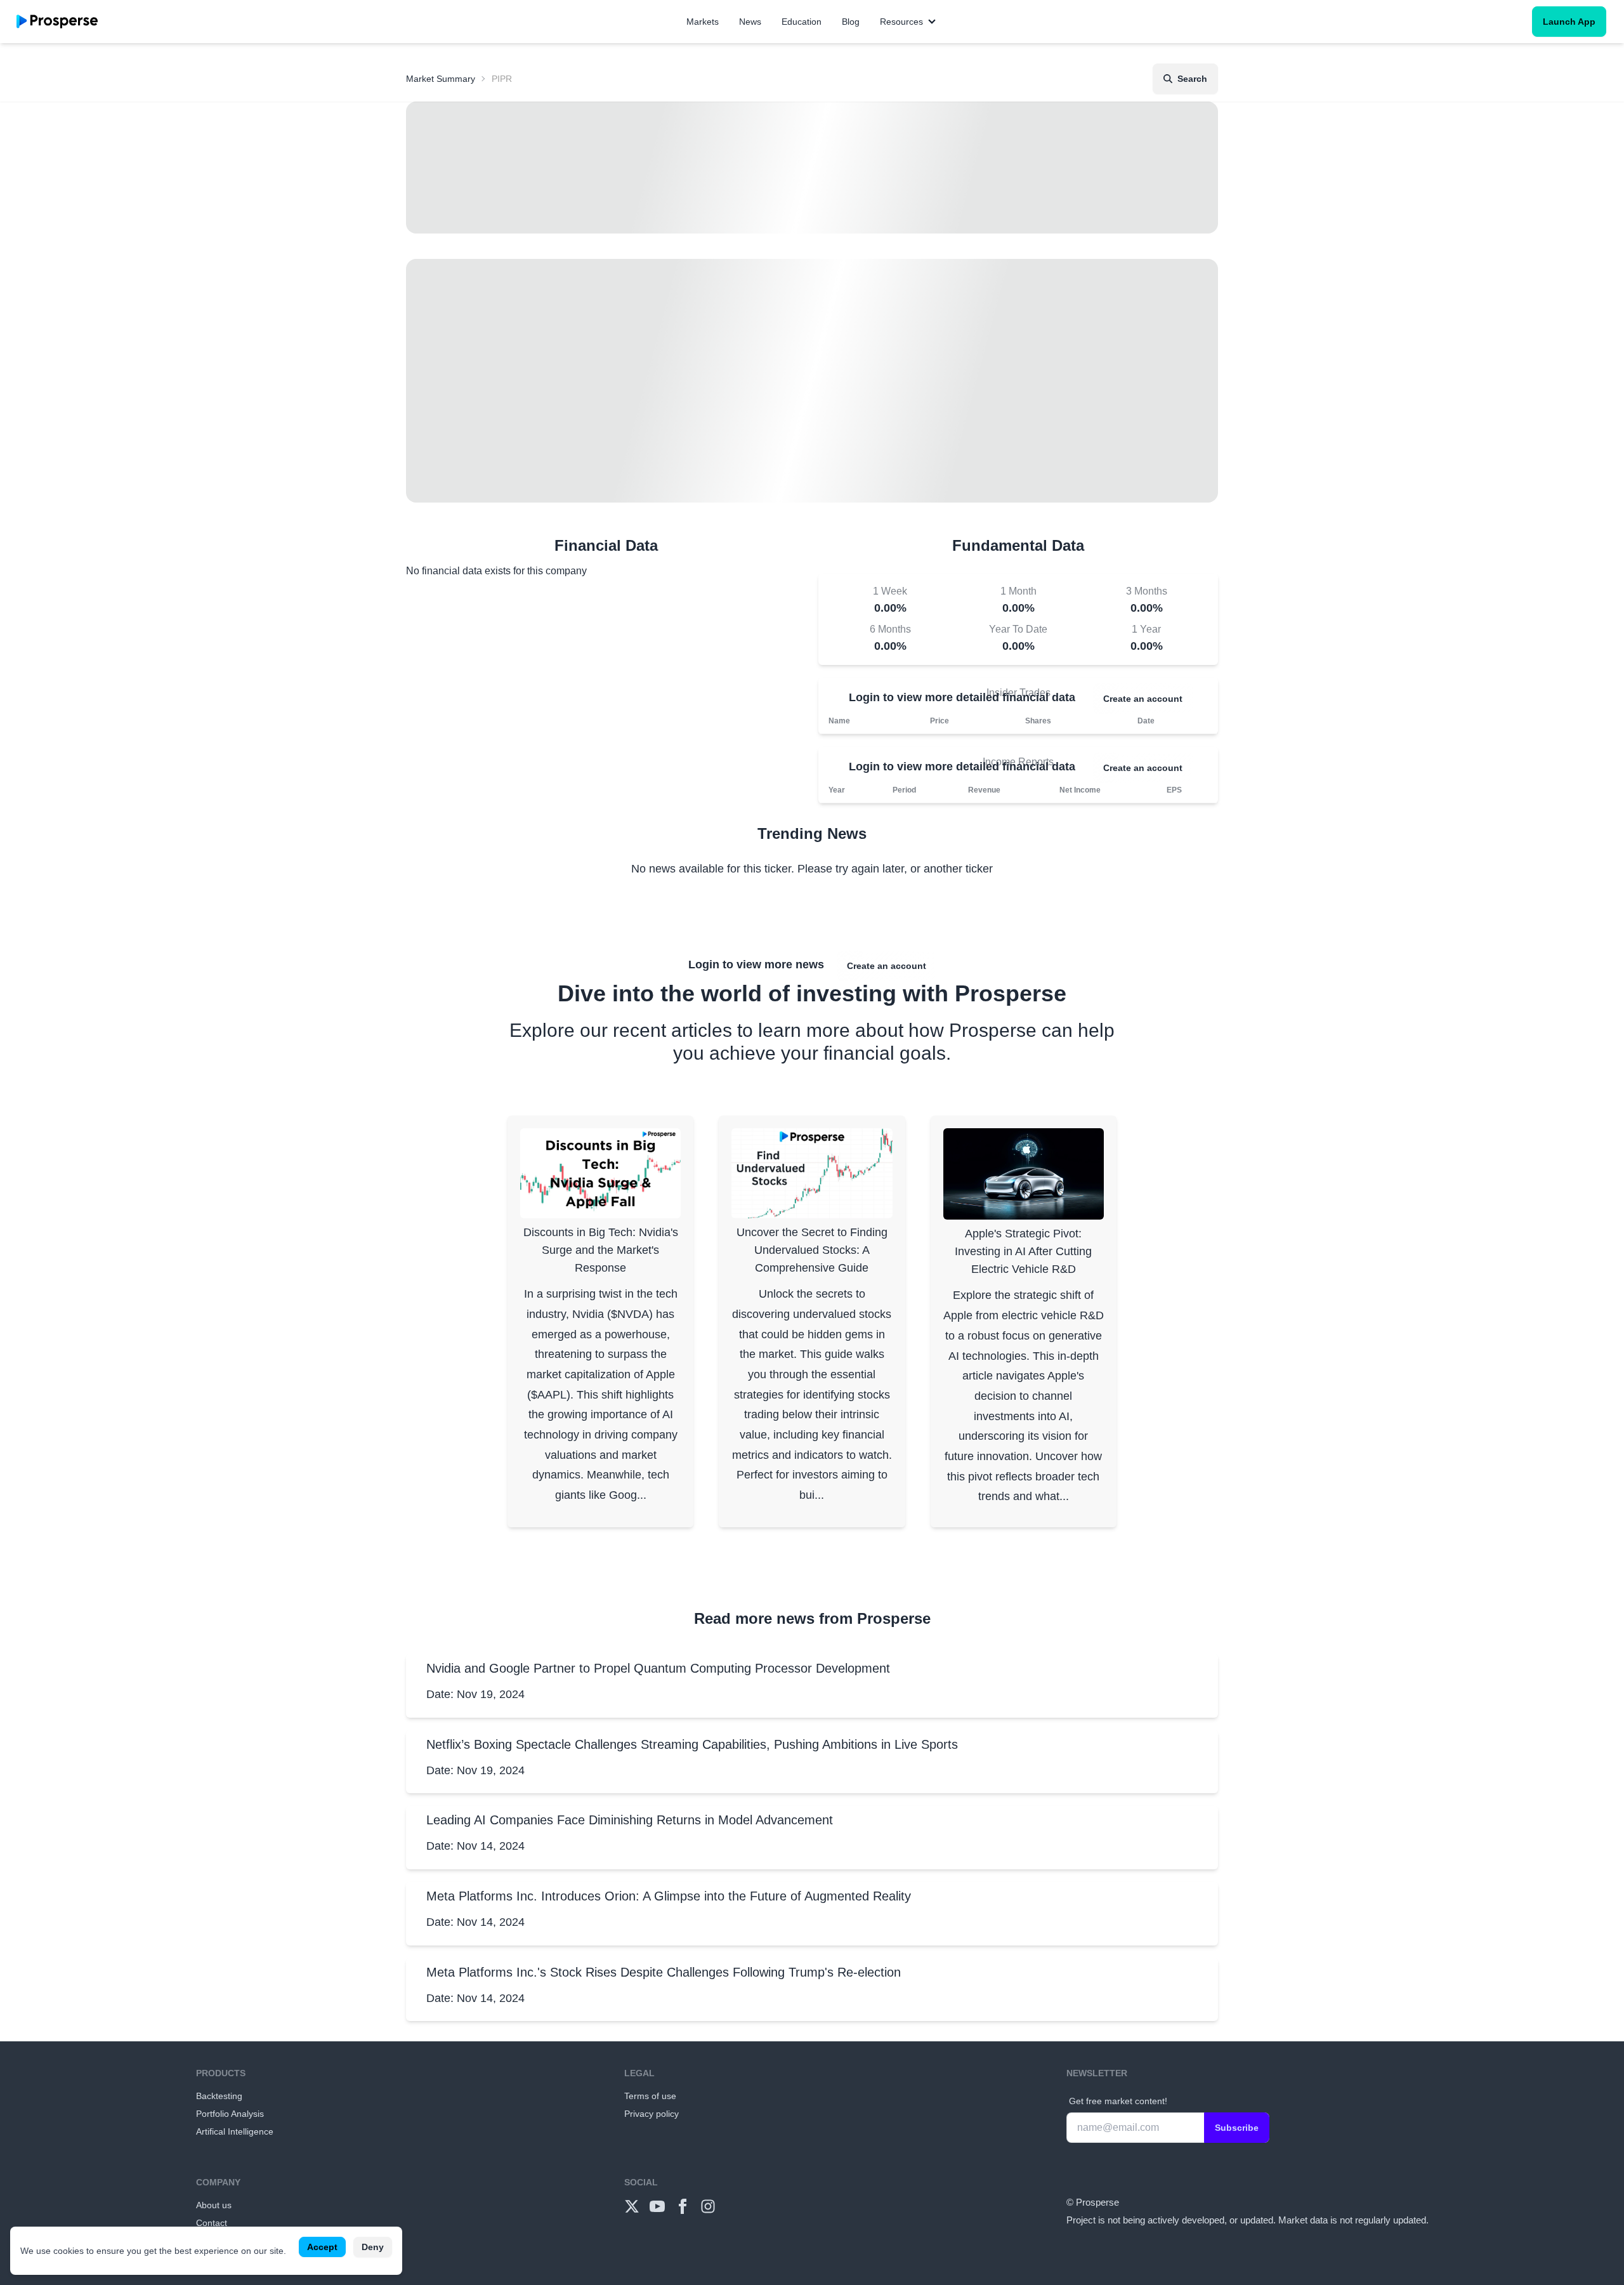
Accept (322, 2247)
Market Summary (441, 79)
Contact (212, 2223)
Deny (373, 2247)
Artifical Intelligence (235, 2131)
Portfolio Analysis (230, 2114)
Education (802, 22)
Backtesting (219, 2096)
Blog (851, 22)
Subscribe (1237, 2128)
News (750, 22)
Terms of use (650, 2096)
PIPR (502, 79)
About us (214, 2205)
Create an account (1143, 699)
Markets (703, 22)
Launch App (1569, 22)
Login (864, 697)
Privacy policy (652, 2114)
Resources (901, 22)
